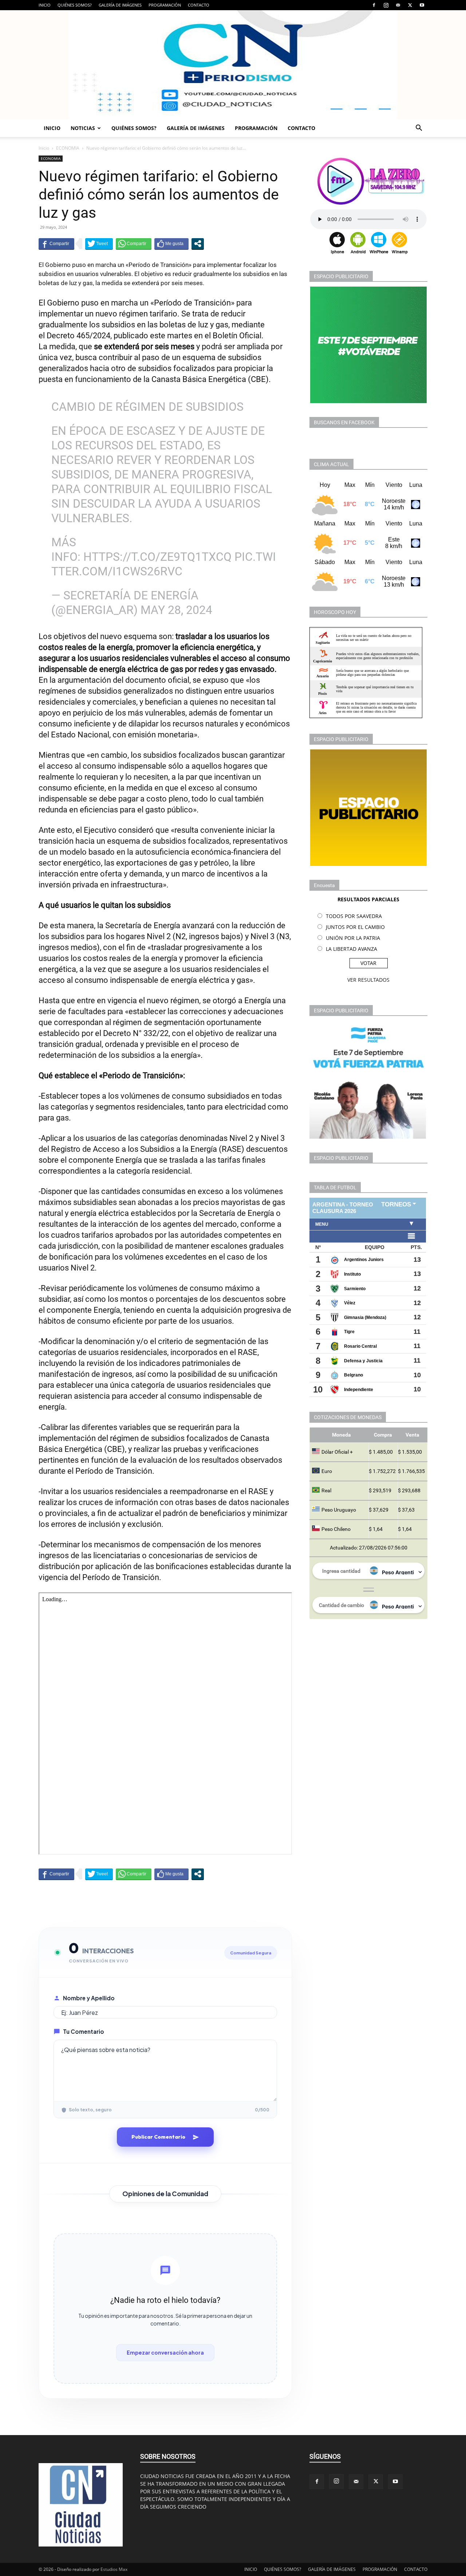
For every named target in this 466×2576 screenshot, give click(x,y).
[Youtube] (422, 5)
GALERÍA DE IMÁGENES (120, 5)
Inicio (44, 148)
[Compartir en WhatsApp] (134, 244)
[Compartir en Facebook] (56, 244)
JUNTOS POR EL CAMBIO (355, 927)
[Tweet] (99, 244)
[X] (410, 5)
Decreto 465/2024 (78, 336)
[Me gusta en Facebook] (171, 244)
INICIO (45, 5)
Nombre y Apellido (89, 1998)
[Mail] (398, 5)
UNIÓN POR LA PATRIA (353, 938)
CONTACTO (199, 5)
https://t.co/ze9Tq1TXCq (157, 557)
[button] (419, 129)
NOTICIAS (83, 128)
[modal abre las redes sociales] (198, 244)
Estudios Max (114, 2569)
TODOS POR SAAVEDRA (354, 916)
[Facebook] (374, 5)
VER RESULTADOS (368, 980)
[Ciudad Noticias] (233, 65)
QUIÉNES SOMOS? (75, 5)
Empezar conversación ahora (165, 2352)
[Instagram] (386, 5)
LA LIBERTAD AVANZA (352, 949)
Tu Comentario (84, 2031)
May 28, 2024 (176, 610)
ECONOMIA (68, 148)
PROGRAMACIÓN (165, 5)
